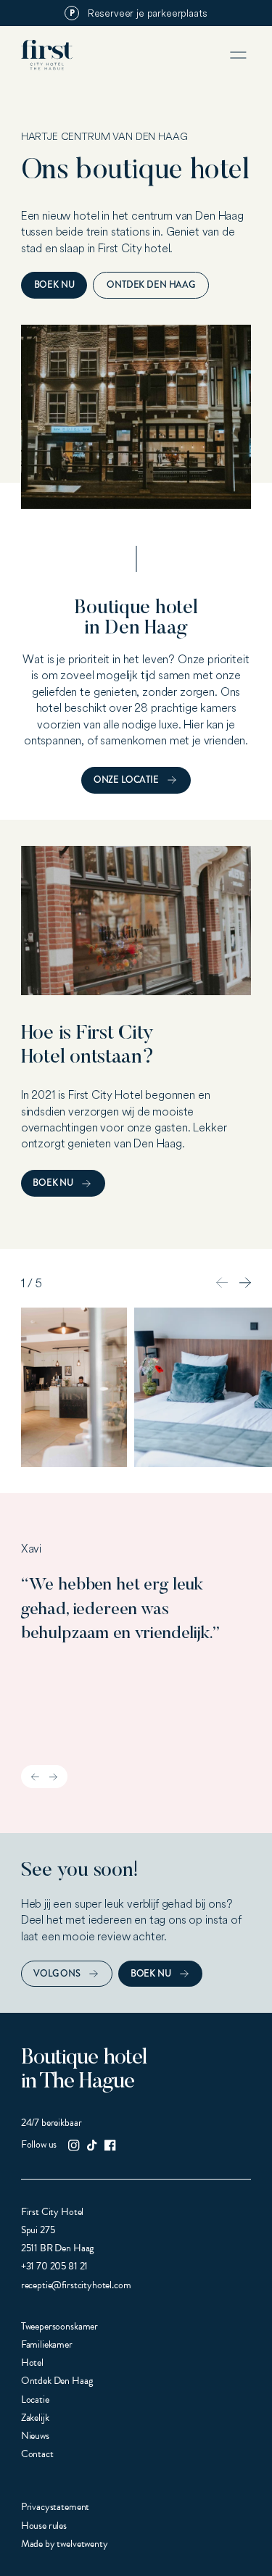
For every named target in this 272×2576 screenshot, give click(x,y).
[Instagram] (74, 2145)
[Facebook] (110, 2145)
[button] (245, 1283)
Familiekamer (47, 2344)
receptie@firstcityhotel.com (76, 2285)
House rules (44, 2526)
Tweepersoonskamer (59, 2326)
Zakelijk (35, 2418)
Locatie (35, 2400)
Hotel (32, 2363)
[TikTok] (92, 2145)
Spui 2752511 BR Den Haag (57, 2239)
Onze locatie (126, 780)
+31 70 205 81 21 (54, 2266)
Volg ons (57, 1973)
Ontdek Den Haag (151, 284)
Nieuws (35, 2436)
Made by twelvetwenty (65, 2544)
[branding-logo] (47, 55)
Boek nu (54, 284)
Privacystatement (55, 2507)
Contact (37, 2454)
